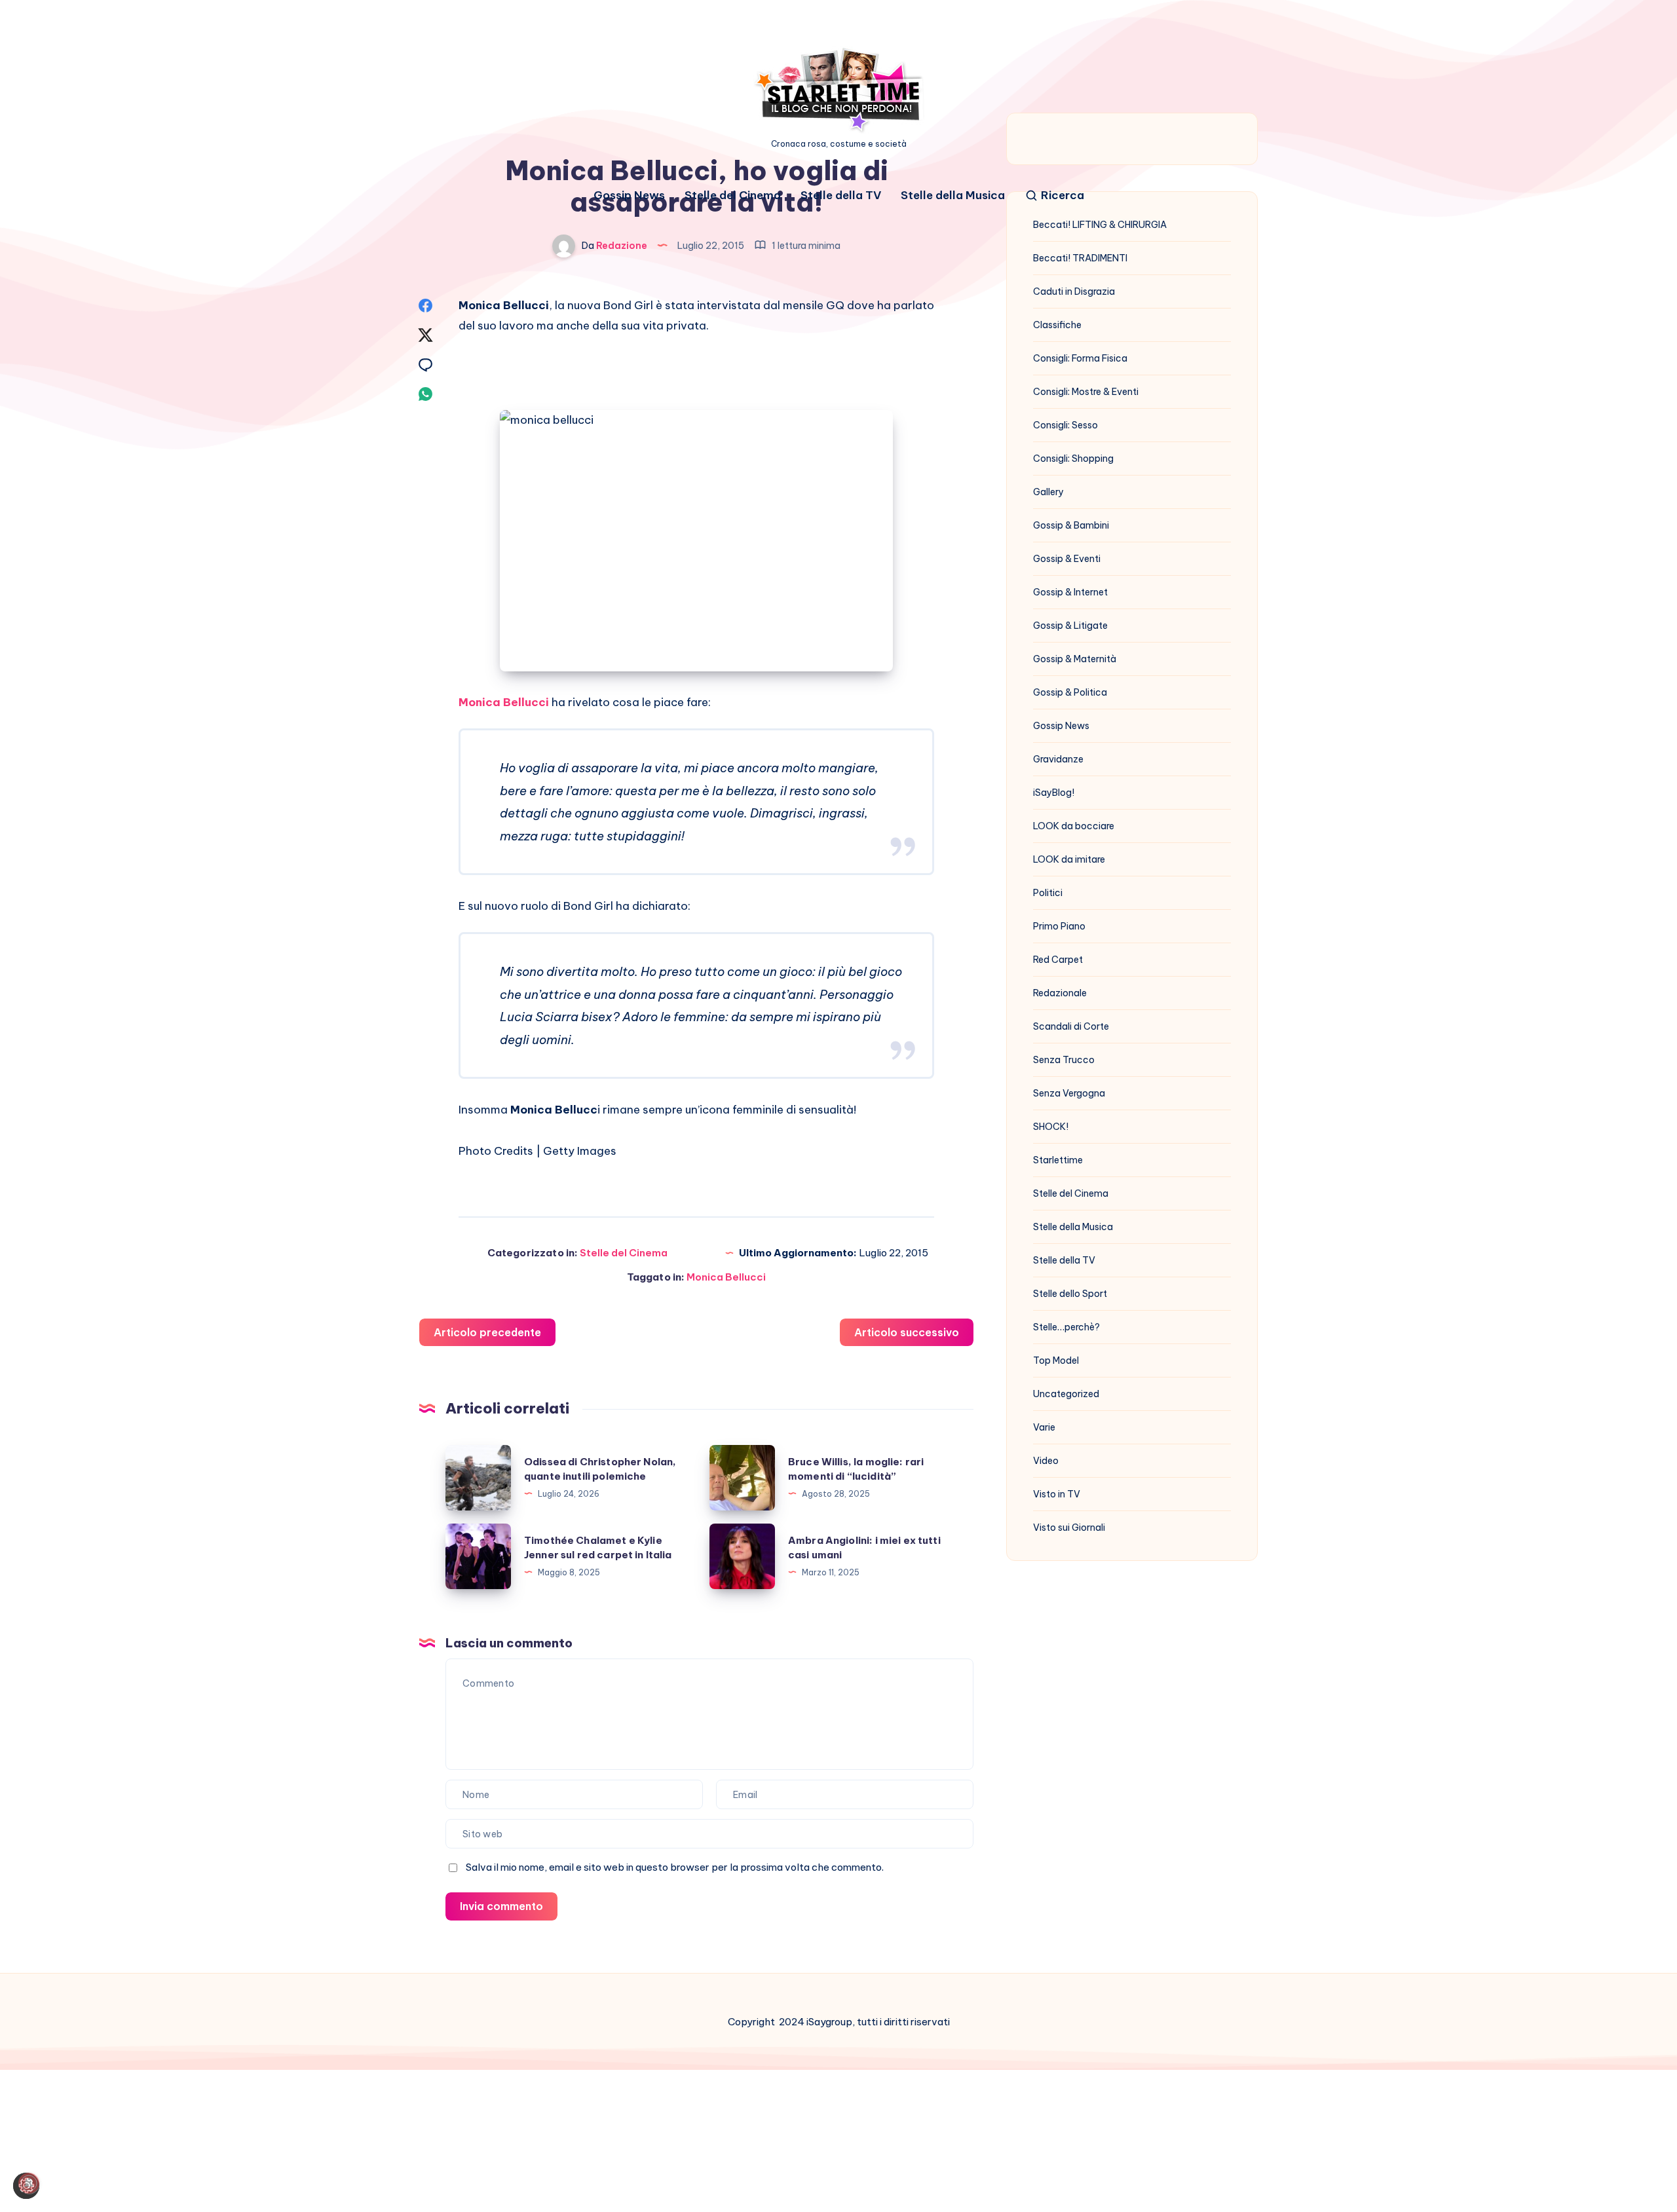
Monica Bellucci (504, 702)
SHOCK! (1051, 1127)
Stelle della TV (841, 196)
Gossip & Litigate (1070, 626)
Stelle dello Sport (1070, 1294)
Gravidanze (1058, 759)
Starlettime (1058, 1160)
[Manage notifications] (29, 2183)
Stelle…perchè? (1066, 1327)
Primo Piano (1059, 926)
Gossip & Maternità (1075, 659)
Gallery (1048, 492)
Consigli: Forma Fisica (1080, 358)
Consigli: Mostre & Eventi (1086, 392)
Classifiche (1057, 325)
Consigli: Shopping (1073, 459)
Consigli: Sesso (1065, 425)
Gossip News (629, 196)
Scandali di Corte (1071, 1026)
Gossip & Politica (1070, 692)
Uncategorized (1066, 1394)
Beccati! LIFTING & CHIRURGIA (1100, 225)
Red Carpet (1058, 960)
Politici (1048, 893)
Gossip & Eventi (1067, 559)
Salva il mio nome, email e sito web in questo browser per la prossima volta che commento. (675, 1867)
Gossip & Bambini (1071, 525)
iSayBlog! (1054, 793)
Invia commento (501, 1906)
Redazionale (1060, 993)
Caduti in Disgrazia (1074, 291)
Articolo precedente (487, 1332)
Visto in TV (1057, 1494)
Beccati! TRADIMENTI (1080, 258)
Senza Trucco (1064, 1060)
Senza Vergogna (1069, 1093)
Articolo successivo (907, 1332)
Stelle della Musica (953, 196)
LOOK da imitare (1069, 859)
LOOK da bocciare (1074, 826)
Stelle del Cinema (733, 196)
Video (1046, 1461)
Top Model (1056, 1360)
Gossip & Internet (1070, 592)
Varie (1044, 1427)
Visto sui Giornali (1069, 1528)
